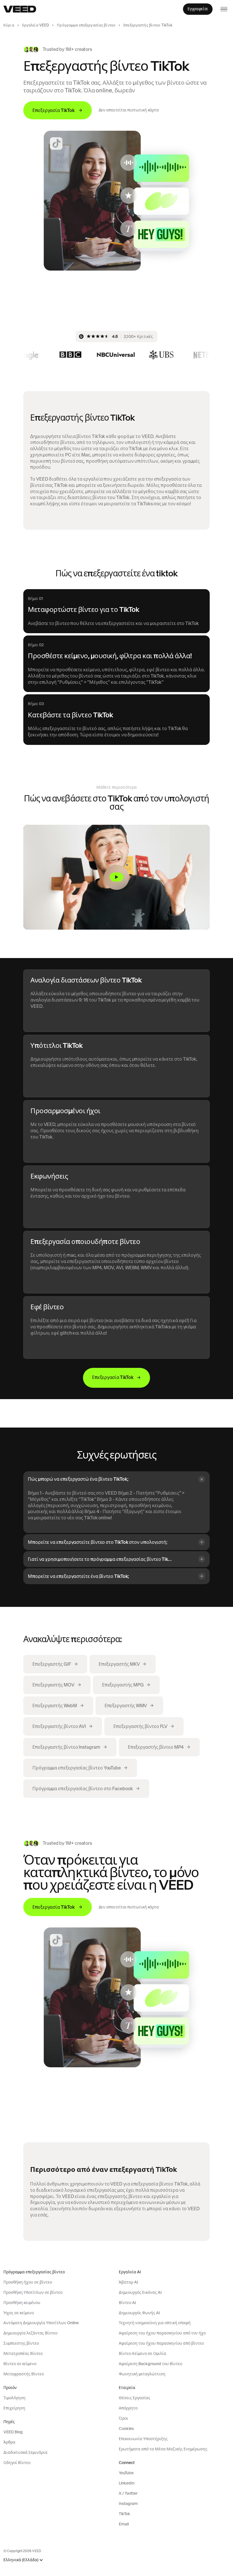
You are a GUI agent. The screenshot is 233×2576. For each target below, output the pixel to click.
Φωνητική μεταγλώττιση (142, 2374)
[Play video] (116, 877)
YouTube (126, 2473)
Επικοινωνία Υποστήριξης (143, 2439)
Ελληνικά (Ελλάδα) (21, 2560)
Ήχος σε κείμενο (19, 2313)
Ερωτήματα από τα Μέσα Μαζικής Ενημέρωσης (163, 2449)
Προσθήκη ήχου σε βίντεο (28, 2282)
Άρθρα (9, 2442)
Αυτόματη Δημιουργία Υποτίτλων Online (41, 2323)
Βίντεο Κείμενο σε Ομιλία (142, 2353)
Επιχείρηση (14, 2408)
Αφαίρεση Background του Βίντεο (150, 2364)
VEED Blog (13, 2432)
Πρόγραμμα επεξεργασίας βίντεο (86, 25)
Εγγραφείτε (198, 9)
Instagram (128, 2504)
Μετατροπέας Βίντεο (23, 2353)
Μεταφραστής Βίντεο (24, 2374)
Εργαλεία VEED (36, 25)
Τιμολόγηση (14, 2398)
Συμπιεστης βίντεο (21, 2343)
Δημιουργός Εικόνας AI (140, 2292)
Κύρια (9, 25)
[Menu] (224, 9)
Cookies (126, 2428)
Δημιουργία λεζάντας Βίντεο (30, 2333)
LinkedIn (127, 2483)
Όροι (123, 2418)
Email (124, 2524)
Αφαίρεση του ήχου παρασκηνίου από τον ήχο (162, 2333)
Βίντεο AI (127, 2303)
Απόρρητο (128, 2408)
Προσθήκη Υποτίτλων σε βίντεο (33, 2292)
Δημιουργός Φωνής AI (139, 2313)
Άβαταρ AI (128, 2282)
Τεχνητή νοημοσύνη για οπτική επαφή (155, 2323)
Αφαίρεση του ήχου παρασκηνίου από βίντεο (161, 2343)
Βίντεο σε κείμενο (20, 2364)
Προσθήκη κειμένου (22, 2303)
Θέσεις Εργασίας (135, 2398)
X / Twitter (128, 2493)
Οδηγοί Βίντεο (17, 2463)
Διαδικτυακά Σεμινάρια (25, 2452)
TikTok (124, 2514)
